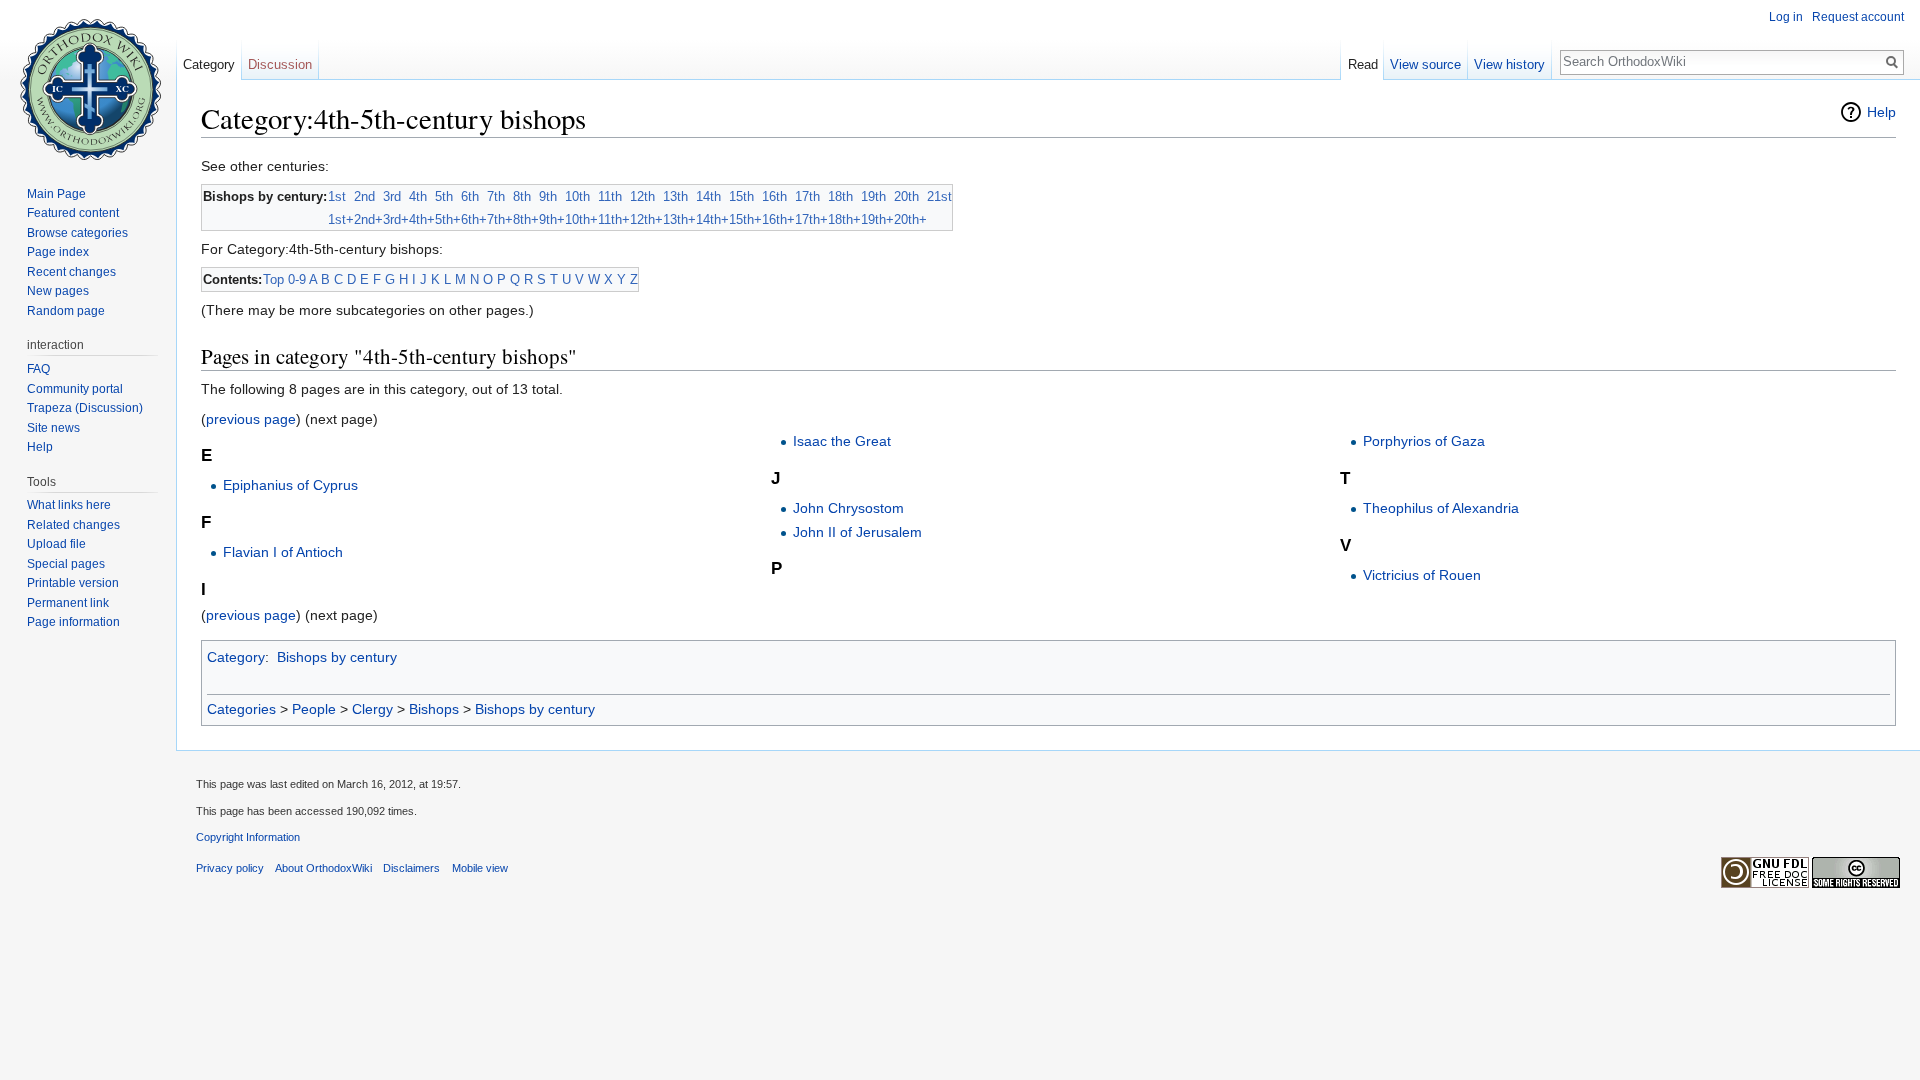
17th (807, 196)
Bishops (434, 709)
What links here (69, 505)
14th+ (712, 219)
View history (1509, 64)
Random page (66, 311)
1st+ (341, 219)
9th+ (552, 219)
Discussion (280, 64)
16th (774, 196)
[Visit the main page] (88, 80)
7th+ (500, 219)
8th (522, 196)
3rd (392, 196)
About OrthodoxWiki (323, 868)
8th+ (526, 219)
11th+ (614, 219)
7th (496, 196)
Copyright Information (248, 837)
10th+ (581, 219)
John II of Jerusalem (857, 532)
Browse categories (77, 233)
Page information (73, 622)
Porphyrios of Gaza (1424, 441)
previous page (251, 419)
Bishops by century (337, 657)
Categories (241, 709)
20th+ (910, 219)
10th (577, 196)
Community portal (75, 389)
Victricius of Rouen (1422, 575)
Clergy (372, 709)
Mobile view (480, 868)
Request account (1858, 17)
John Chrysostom (848, 508)
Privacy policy (230, 868)
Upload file (56, 544)
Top (273, 279)
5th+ (448, 219)
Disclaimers (411, 868)
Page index (58, 252)
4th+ (422, 219)
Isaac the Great (842, 441)
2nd (364, 196)
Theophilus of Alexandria (1441, 508)
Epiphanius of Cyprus (290, 485)
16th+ (778, 219)
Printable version (73, 583)
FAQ (38, 369)
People (314, 709)
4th (418, 196)
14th (708, 196)
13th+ (679, 219)
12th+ (646, 219)
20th (906, 196)
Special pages (66, 564)
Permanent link (68, 603)
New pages (58, 291)
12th (642, 196)
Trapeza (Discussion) (85, 408)
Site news (53, 428)
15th (741, 196)
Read (1363, 64)
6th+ (474, 219)
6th (470, 196)
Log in (1786, 17)
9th (548, 196)
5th (444, 196)
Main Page (56, 194)
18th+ (844, 219)
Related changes (73, 525)
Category (236, 657)
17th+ (811, 219)
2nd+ (368, 219)
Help (1881, 112)
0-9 (297, 279)
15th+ (745, 219)
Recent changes (71, 272)
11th (610, 196)
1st (337, 196)
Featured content (73, 213)
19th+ (877, 219)
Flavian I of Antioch (283, 552)
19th (873, 196)
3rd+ (396, 219)
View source (1425, 64)
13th (675, 196)
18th (840, 196)
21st (939, 196)
